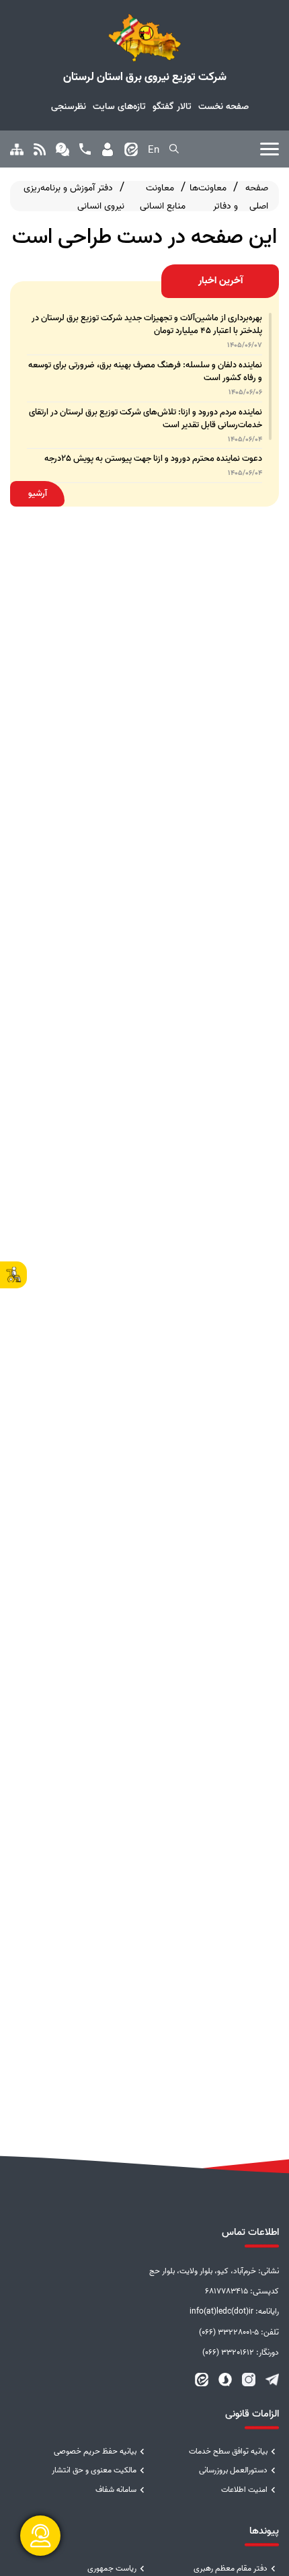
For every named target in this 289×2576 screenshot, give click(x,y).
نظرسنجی (69, 106)
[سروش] (225, 2380)
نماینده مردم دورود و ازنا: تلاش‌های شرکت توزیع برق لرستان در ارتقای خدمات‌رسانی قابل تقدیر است (146, 418)
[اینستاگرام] (249, 2380)
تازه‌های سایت (119, 106)
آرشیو (38, 493)
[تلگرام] (272, 2380)
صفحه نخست (223, 106)
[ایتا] (202, 2380)
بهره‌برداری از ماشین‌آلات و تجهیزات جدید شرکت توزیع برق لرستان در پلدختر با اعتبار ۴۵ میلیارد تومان (147, 324)
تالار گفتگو (172, 106)
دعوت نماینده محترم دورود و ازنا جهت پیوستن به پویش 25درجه (153, 458)
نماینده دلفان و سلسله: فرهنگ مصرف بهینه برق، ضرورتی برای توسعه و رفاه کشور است (145, 371)
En (154, 150)
